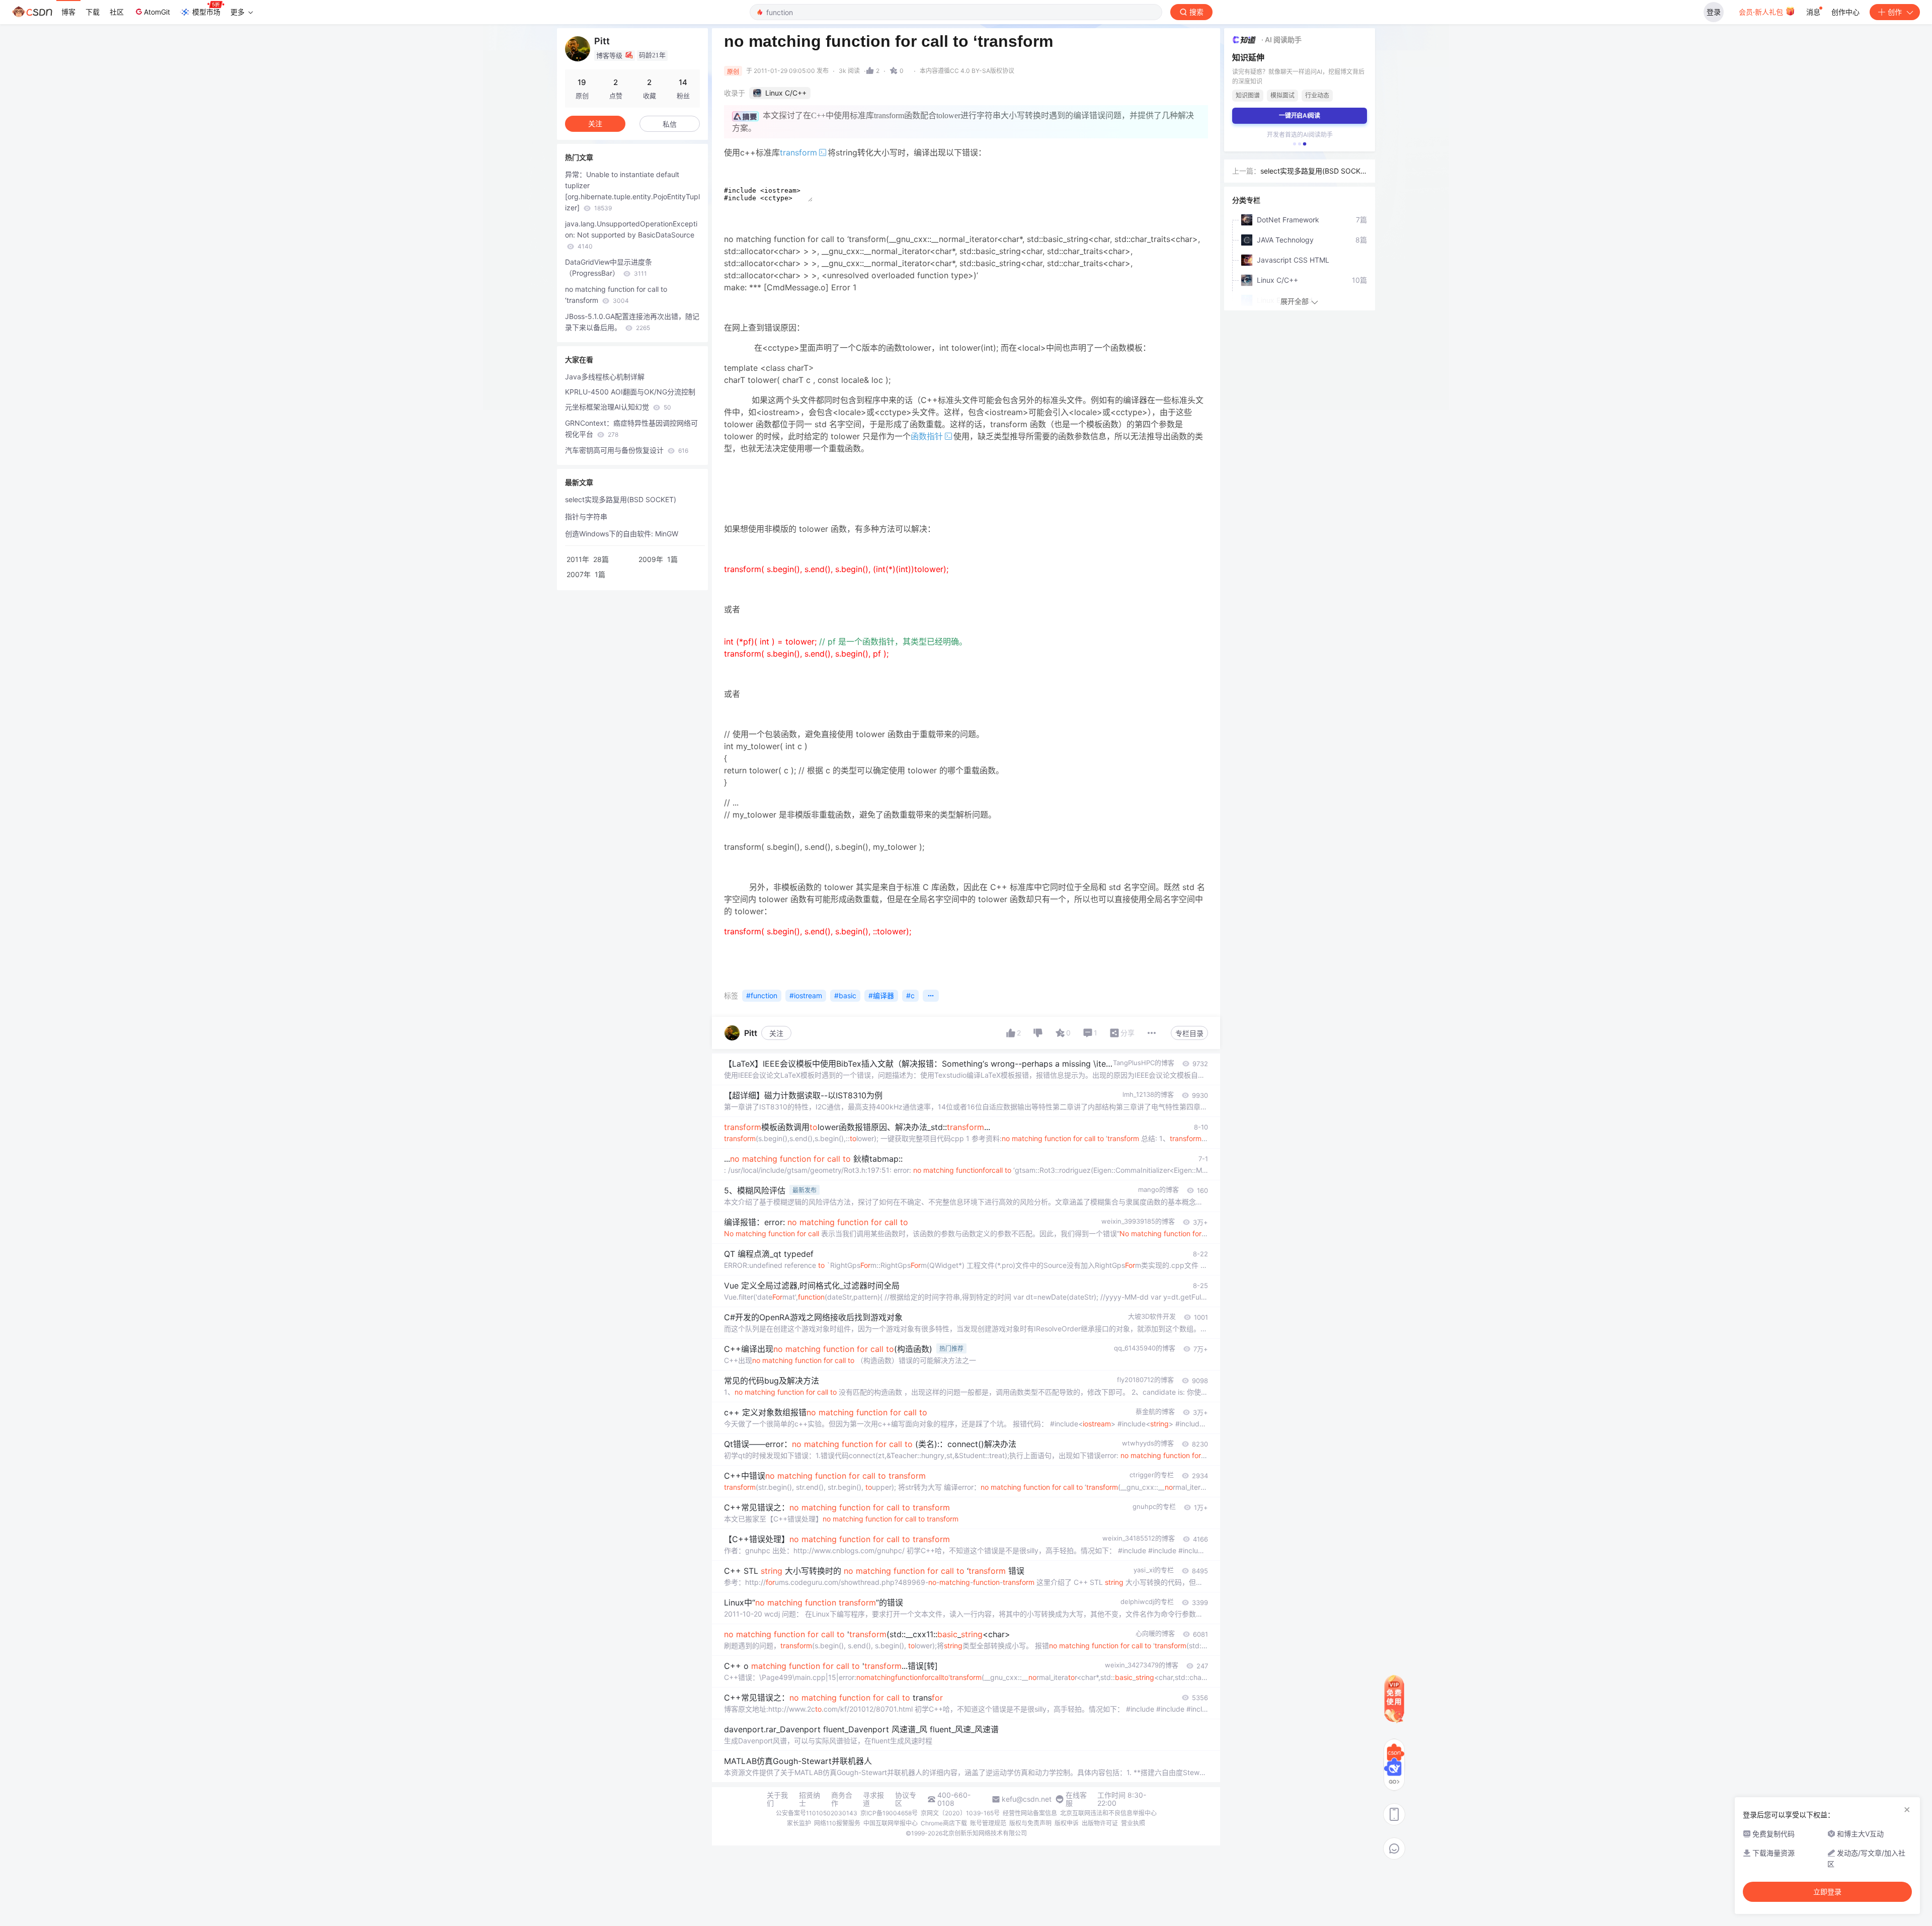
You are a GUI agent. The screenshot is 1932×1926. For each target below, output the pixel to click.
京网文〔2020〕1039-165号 (960, 1813)
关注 (776, 1033)
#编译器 (881, 995)
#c (910, 995)
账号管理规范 (988, 1823)
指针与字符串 (586, 516)
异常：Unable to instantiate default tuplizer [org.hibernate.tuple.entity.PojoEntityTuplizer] (632, 191)
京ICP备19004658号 (889, 1813)
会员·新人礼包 (1762, 12)
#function (762, 995)
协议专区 (906, 1799)
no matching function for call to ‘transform (616, 295)
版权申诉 (1067, 1823)
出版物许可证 (1100, 1823)
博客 (68, 12)
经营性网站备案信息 (1030, 1813)
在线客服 (1076, 1799)
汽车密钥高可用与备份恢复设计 (627, 450)
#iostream (806, 995)
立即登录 (1827, 1892)
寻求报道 (873, 1799)
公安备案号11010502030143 (817, 1813)
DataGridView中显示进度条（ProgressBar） (609, 267)
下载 (93, 12)
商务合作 (842, 1799)
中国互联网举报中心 (891, 1823)
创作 (1895, 12)
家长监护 (799, 1823)
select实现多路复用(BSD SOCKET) (621, 499)
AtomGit (157, 12)
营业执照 (1133, 1823)
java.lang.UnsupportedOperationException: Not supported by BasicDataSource (631, 235)
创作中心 (1845, 12)
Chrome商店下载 (944, 1823)
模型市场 (206, 12)
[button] (1295, 144)
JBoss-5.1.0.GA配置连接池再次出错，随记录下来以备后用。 (632, 322)
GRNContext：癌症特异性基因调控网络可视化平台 (631, 428)
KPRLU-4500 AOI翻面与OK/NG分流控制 (630, 392)
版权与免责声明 (1030, 1823)
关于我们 (777, 1799)
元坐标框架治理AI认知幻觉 (618, 407)
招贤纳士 (810, 1799)
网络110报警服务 (837, 1823)
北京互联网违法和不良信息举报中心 (1108, 1813)
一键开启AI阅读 (1300, 115)
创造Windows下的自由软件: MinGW (622, 534)
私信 (670, 124)
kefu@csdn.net (1027, 1799)
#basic (845, 995)
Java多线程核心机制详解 (605, 377)
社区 (117, 12)
